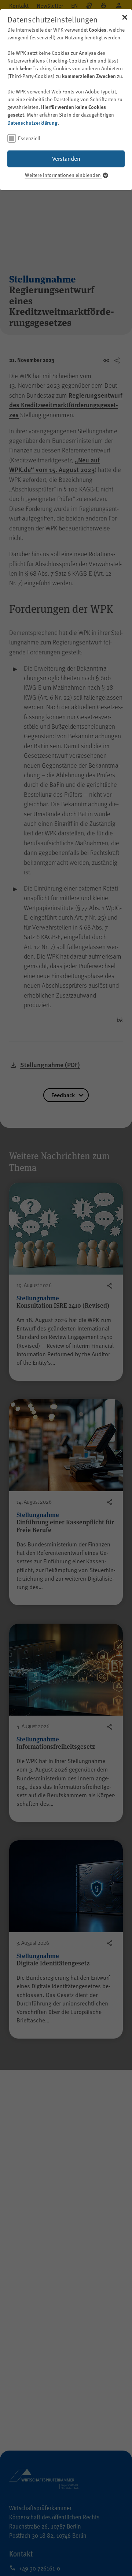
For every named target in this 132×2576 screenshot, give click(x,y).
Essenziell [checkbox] (29, 138)
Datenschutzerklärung (32, 122)
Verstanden (66, 159)
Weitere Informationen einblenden (63, 175)
